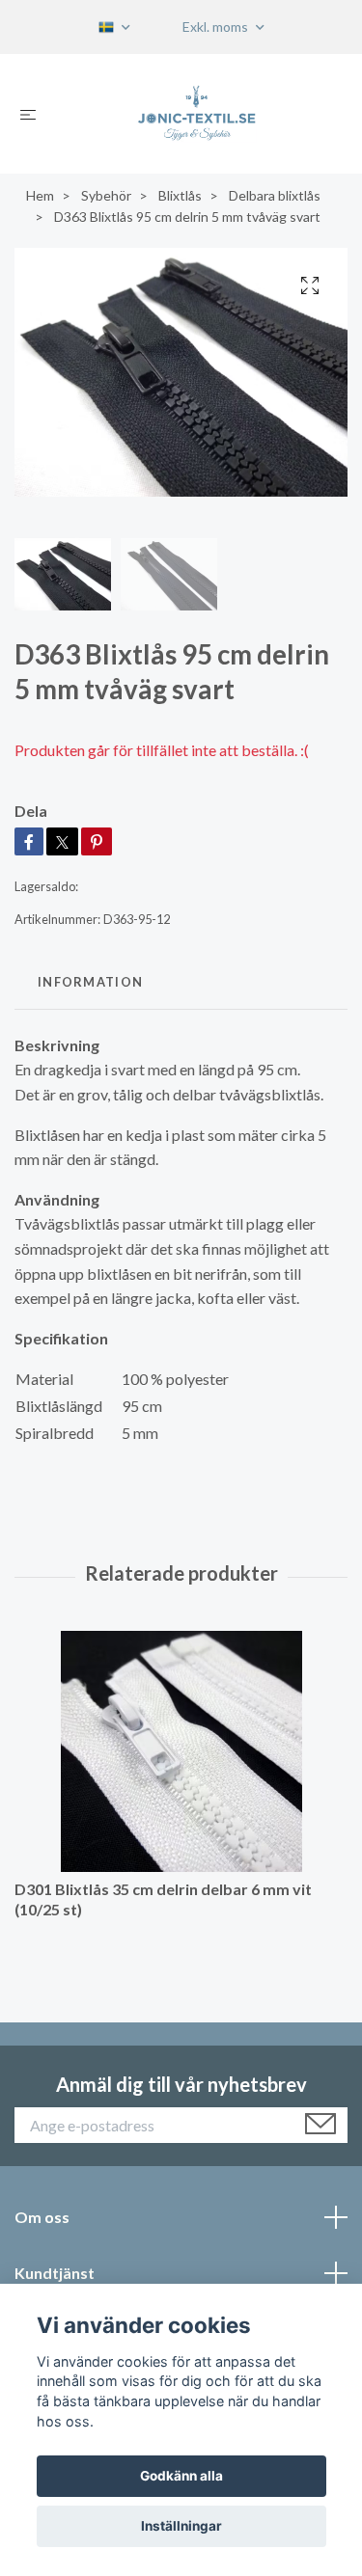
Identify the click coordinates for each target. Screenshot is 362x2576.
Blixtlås (180, 195)
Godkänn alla (181, 2476)
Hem (40, 195)
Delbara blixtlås (275, 195)
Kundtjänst (55, 2273)
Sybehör (106, 195)
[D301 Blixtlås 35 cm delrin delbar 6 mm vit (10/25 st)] (181, 1751)
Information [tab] (90, 982)
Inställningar (181, 2526)
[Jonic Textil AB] (196, 114)
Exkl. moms (217, 27)
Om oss (42, 2217)
